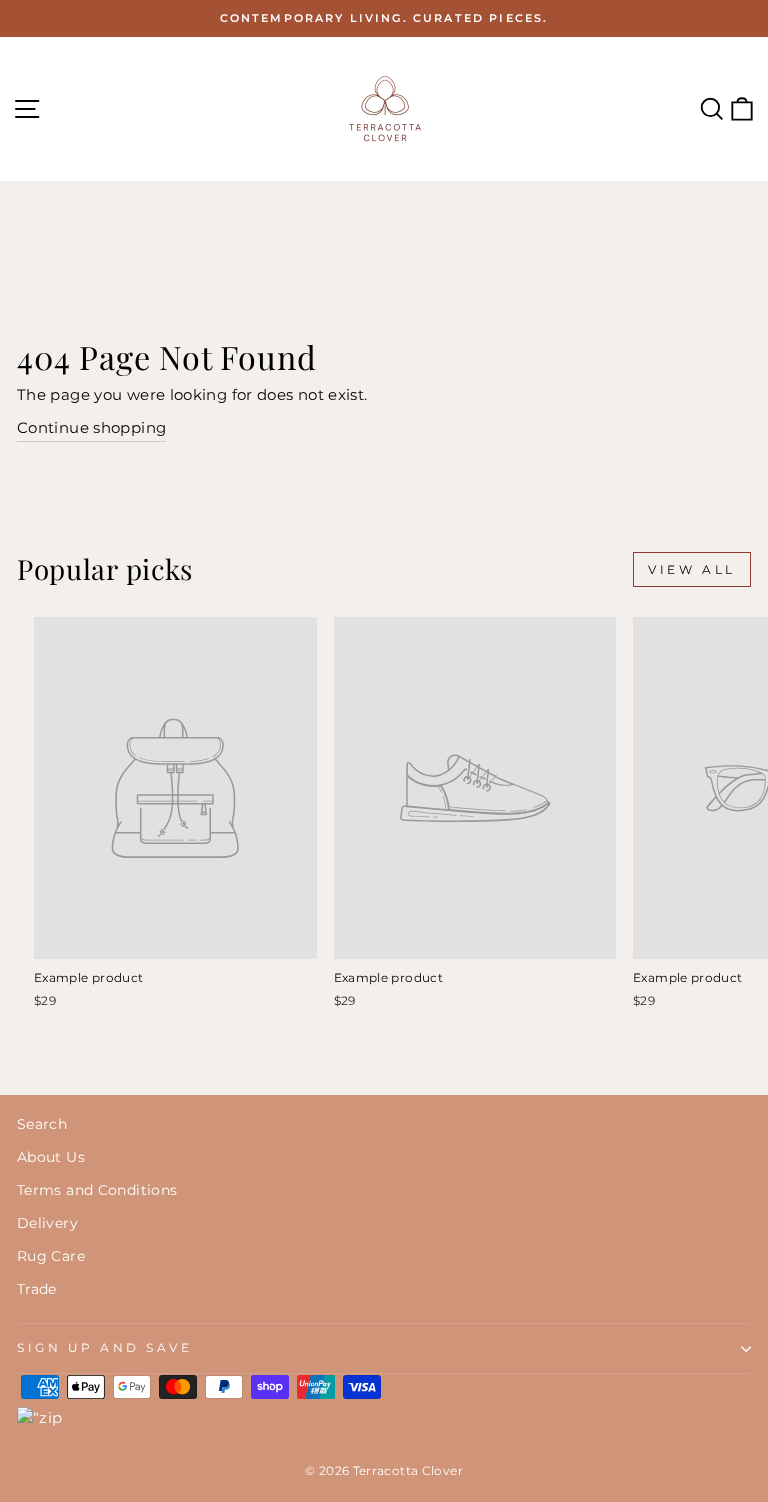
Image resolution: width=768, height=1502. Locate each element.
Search (42, 1124)
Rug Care (51, 1256)
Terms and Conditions (97, 1190)
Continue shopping (91, 428)
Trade (37, 1289)
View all (692, 569)
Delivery (47, 1223)
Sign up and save (105, 1348)
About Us (51, 1157)
